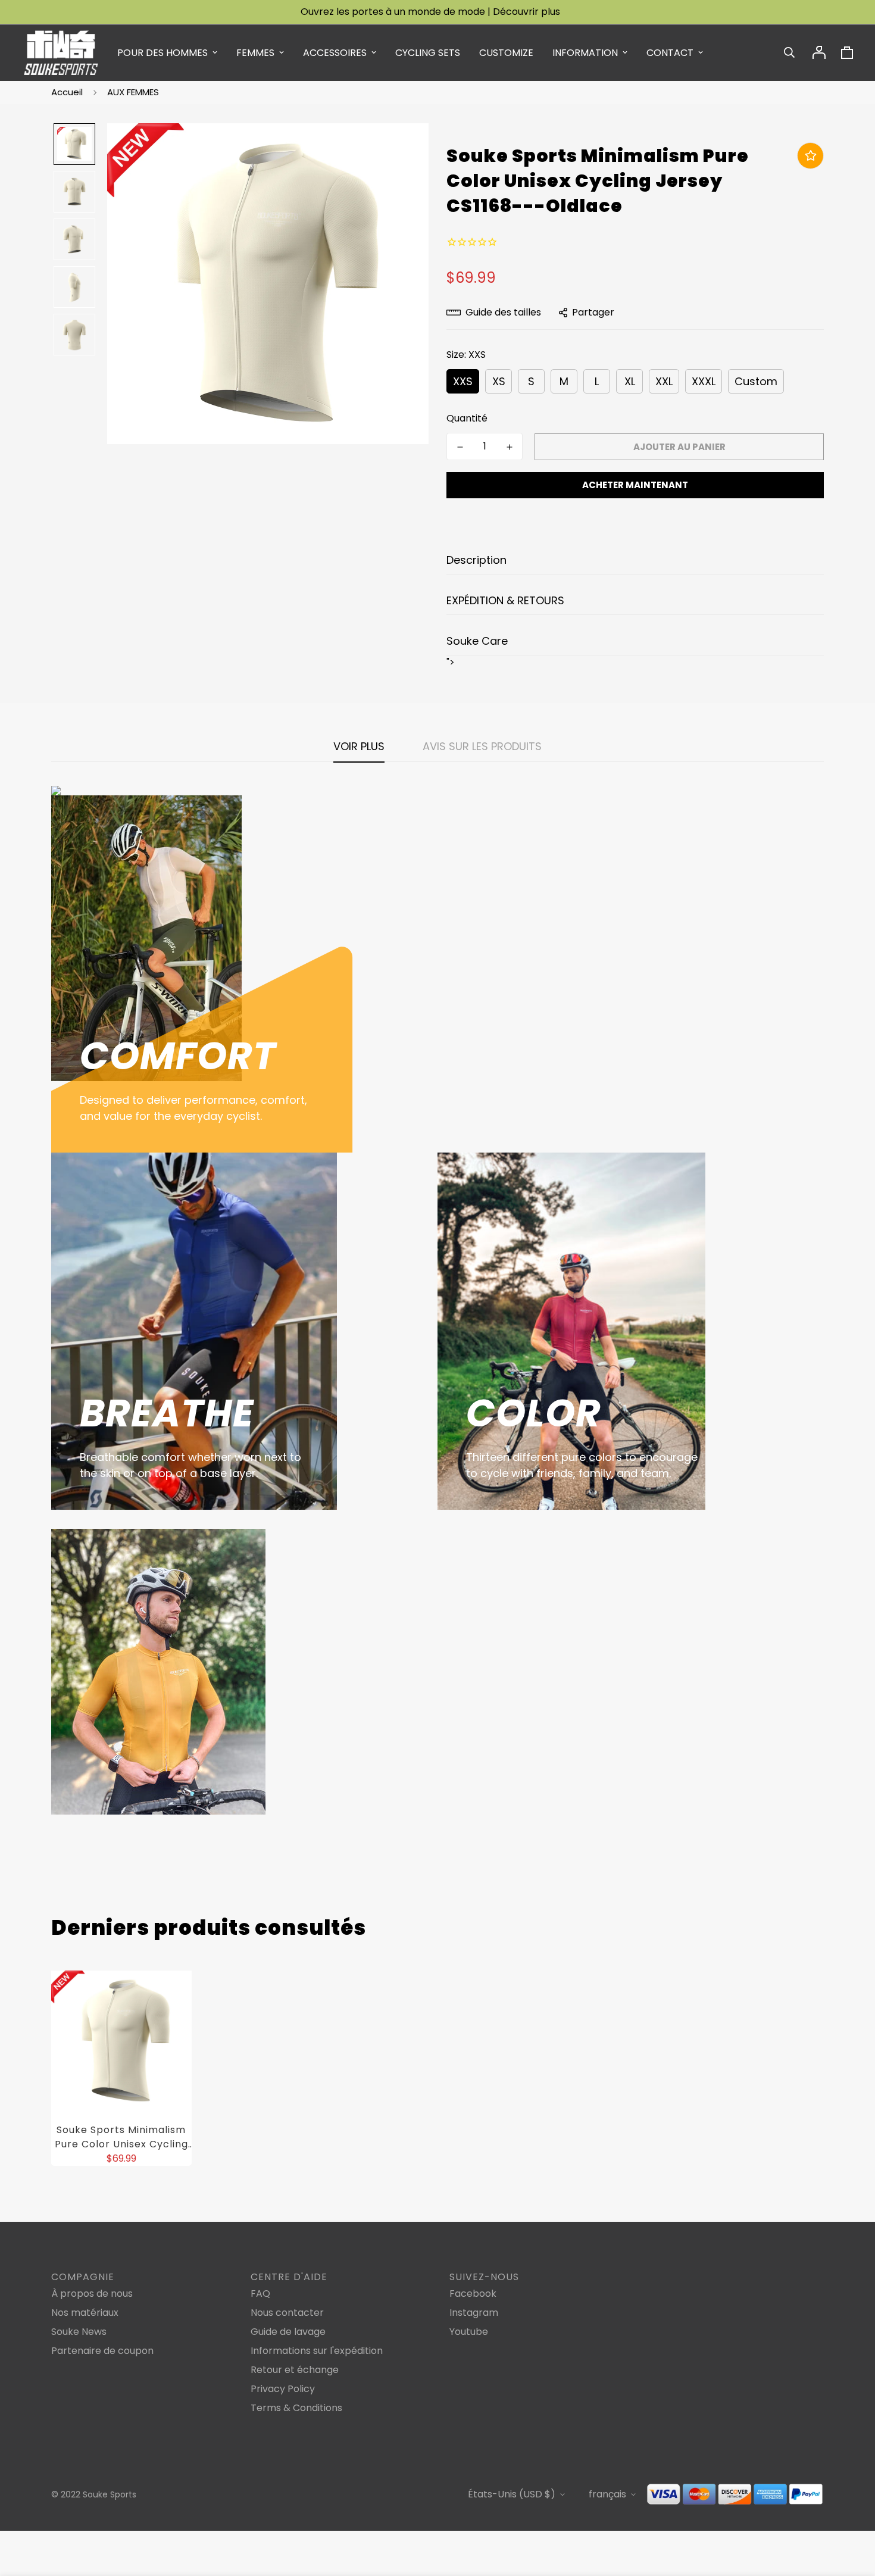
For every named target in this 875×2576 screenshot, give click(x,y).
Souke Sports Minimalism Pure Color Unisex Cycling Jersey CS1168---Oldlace (121, 2137)
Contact (670, 53)
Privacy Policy (283, 2389)
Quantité (467, 418)
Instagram (474, 2313)
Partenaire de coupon (102, 2351)
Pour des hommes (162, 53)
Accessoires (335, 53)
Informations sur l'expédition (317, 2351)
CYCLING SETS (428, 53)
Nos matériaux (85, 2313)
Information (585, 53)
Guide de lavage (288, 2332)
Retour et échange (295, 2370)
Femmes (255, 53)
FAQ (260, 2294)
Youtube (469, 2332)
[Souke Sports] (61, 53)
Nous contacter (287, 2313)
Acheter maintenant (635, 485)
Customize (506, 53)
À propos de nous (92, 2294)
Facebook (473, 2294)
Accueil (67, 92)
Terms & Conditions (296, 2408)
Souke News (79, 2332)
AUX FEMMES (133, 92)
